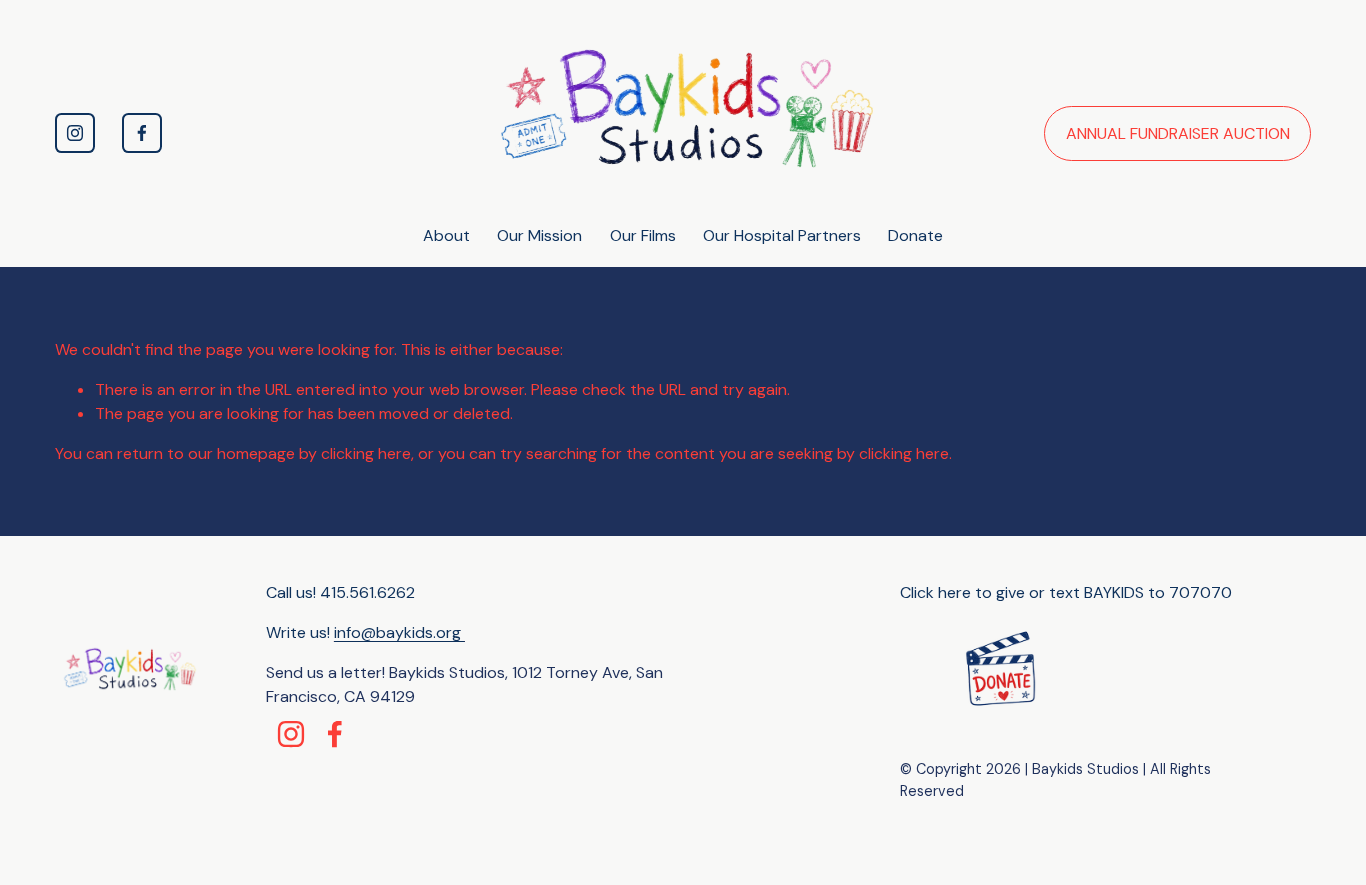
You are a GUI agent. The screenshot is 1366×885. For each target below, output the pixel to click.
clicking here (366, 453)
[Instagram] (75, 133)
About (446, 235)
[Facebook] (142, 133)
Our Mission (539, 235)
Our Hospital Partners (782, 235)
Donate (915, 235)
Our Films (643, 235)
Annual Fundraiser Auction (1178, 133)
